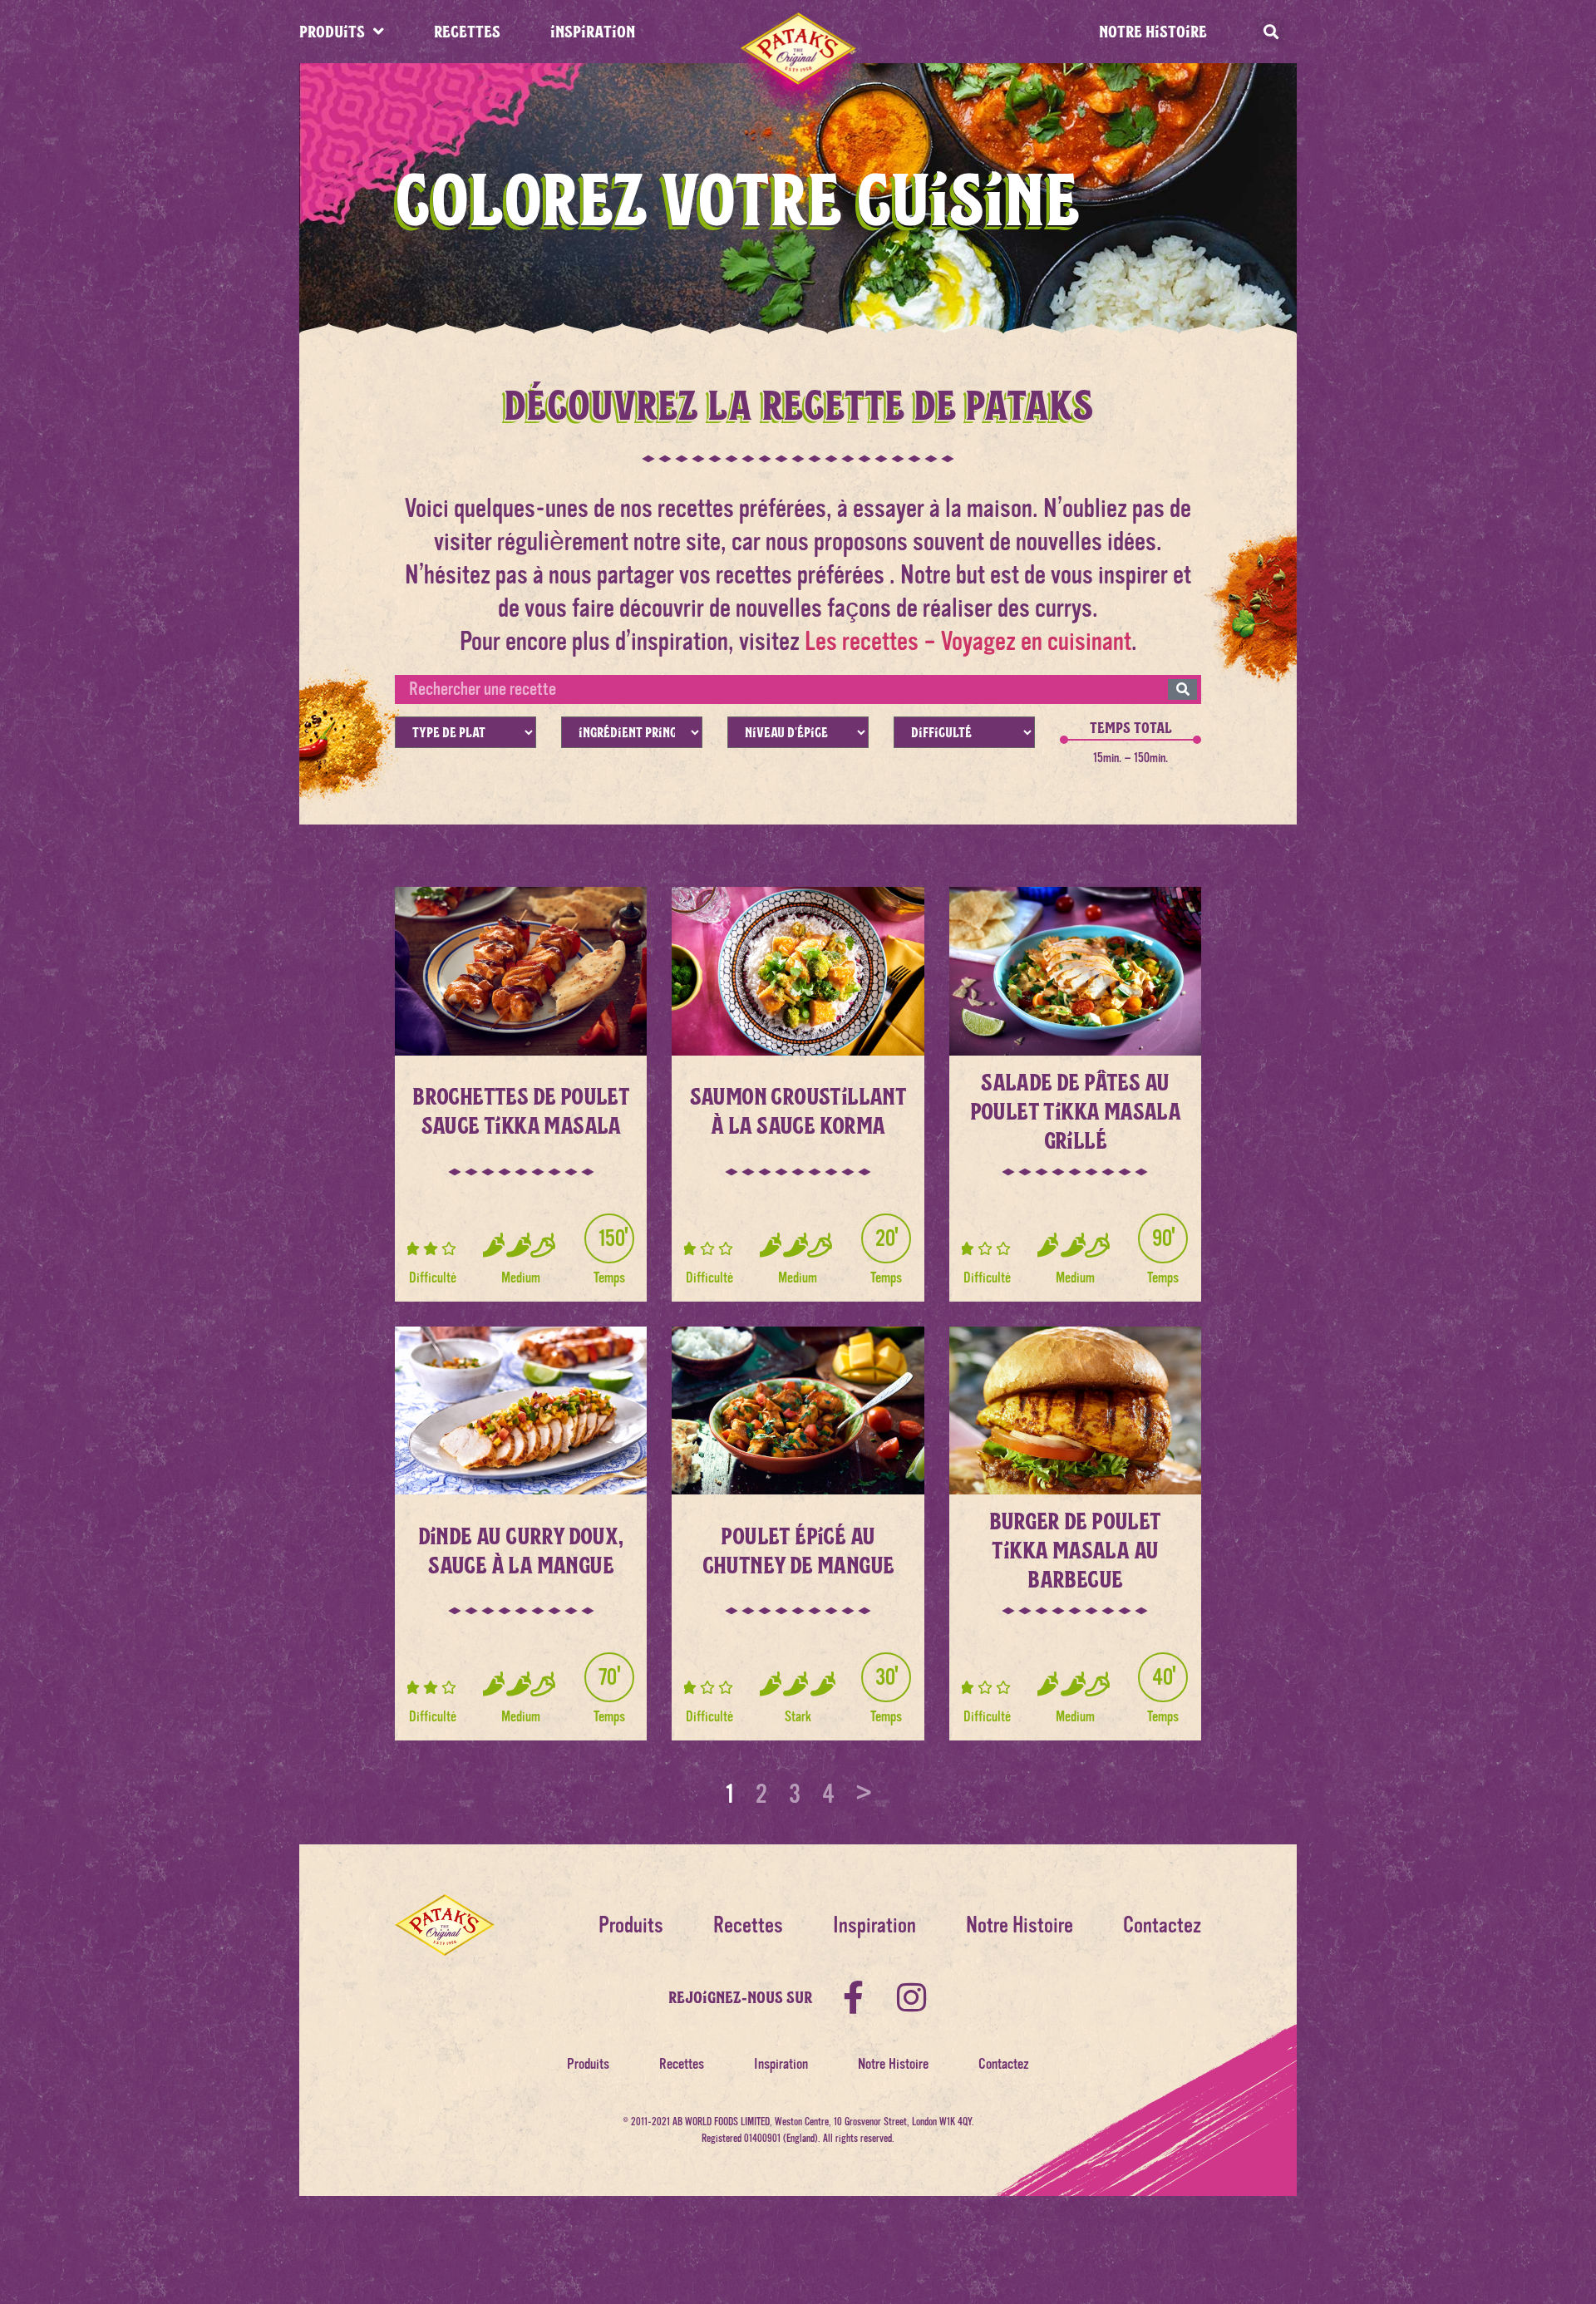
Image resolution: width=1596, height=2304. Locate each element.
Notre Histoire (1020, 1925)
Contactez (1162, 1925)
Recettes (748, 1925)
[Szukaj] (1182, 689)
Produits (631, 1925)
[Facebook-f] (854, 1997)
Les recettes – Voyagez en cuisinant (968, 641)
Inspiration (874, 1925)
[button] (1271, 32)
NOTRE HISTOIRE (1153, 31)
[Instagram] (912, 1997)
